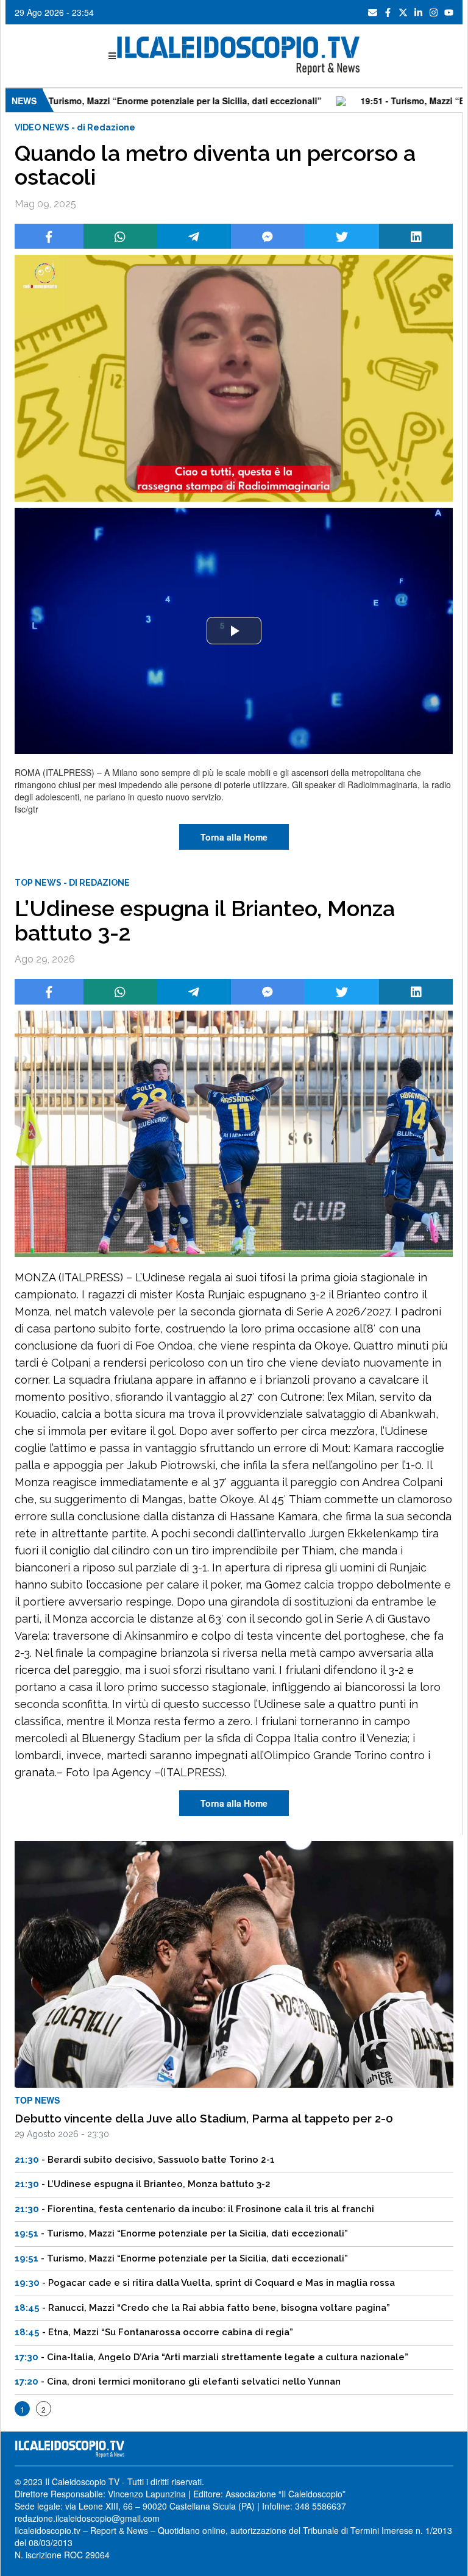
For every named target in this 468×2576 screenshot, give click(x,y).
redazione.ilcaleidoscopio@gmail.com (87, 2518)
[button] (234, 631)
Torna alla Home (234, 837)
